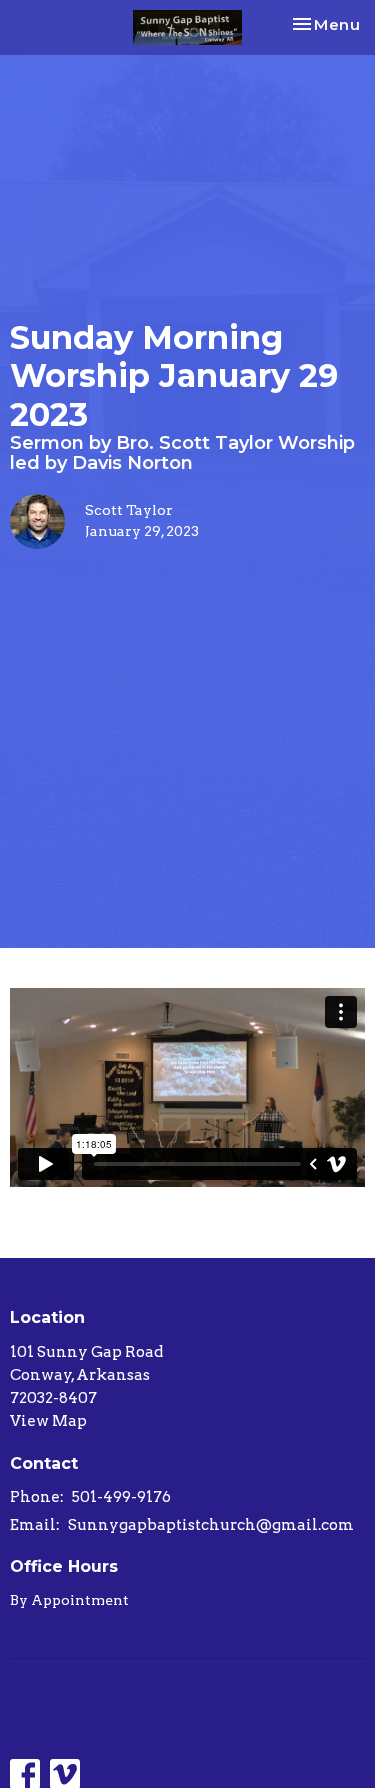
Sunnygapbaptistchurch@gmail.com (211, 1525)
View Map (48, 1421)
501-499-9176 (121, 1497)
